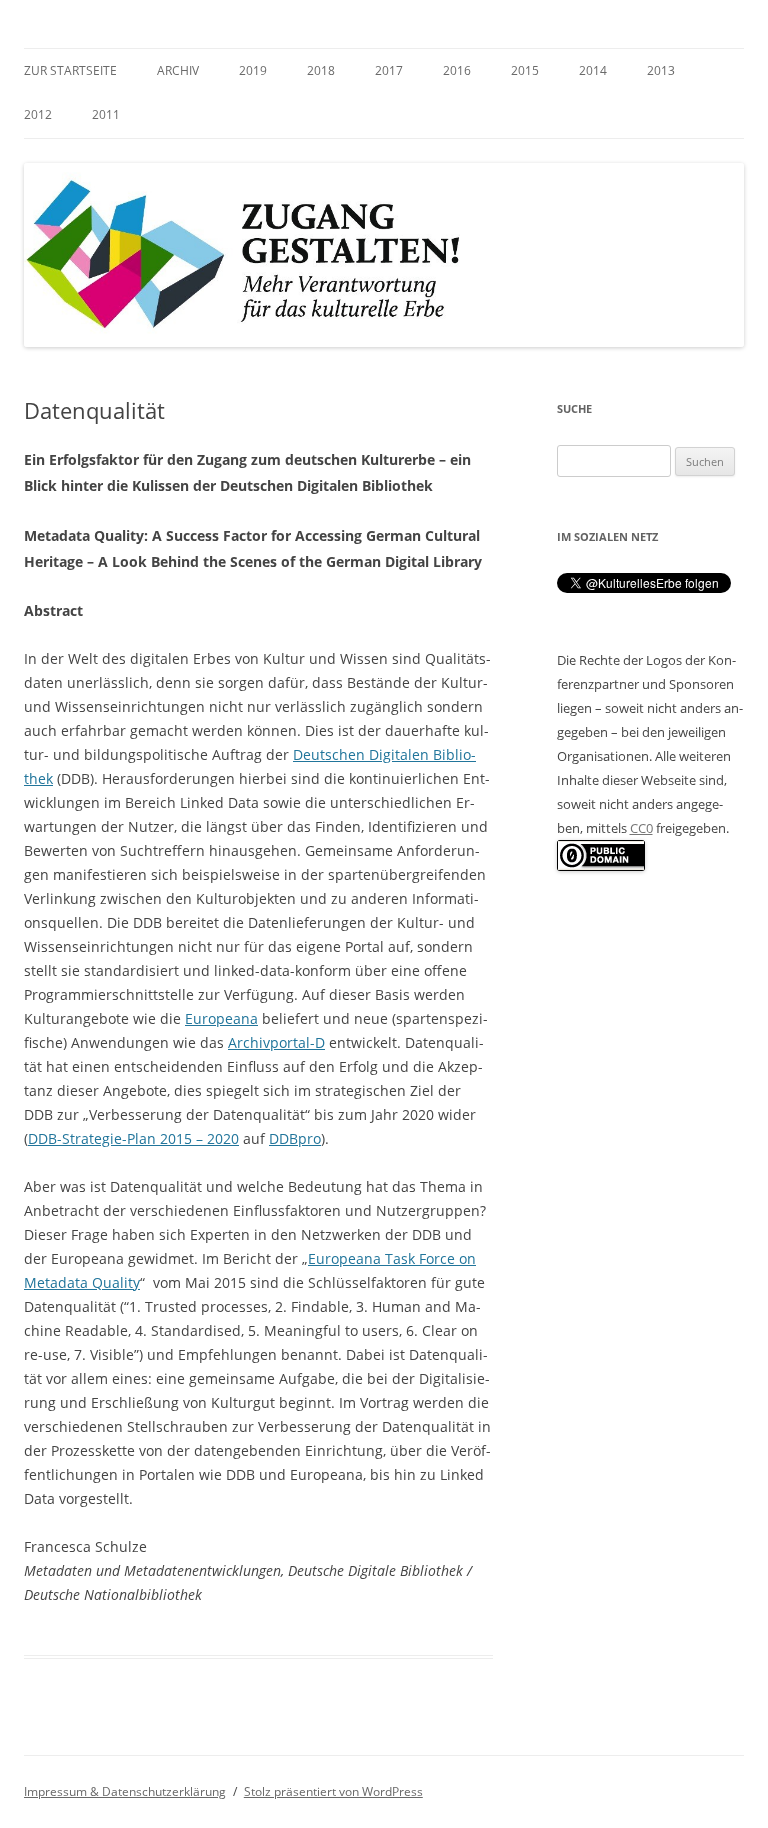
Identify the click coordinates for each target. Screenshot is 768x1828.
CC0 (641, 828)
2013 (661, 70)
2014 (593, 70)
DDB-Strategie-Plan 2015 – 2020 (133, 1138)
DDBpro (295, 1138)
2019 (253, 70)
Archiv (178, 70)
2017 (389, 70)
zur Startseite (70, 70)
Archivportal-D (276, 1042)
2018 (321, 70)
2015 (525, 70)
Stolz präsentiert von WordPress (333, 1791)
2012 (38, 114)
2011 (106, 114)
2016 (457, 70)
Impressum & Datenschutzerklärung (125, 1791)
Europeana (221, 1018)
